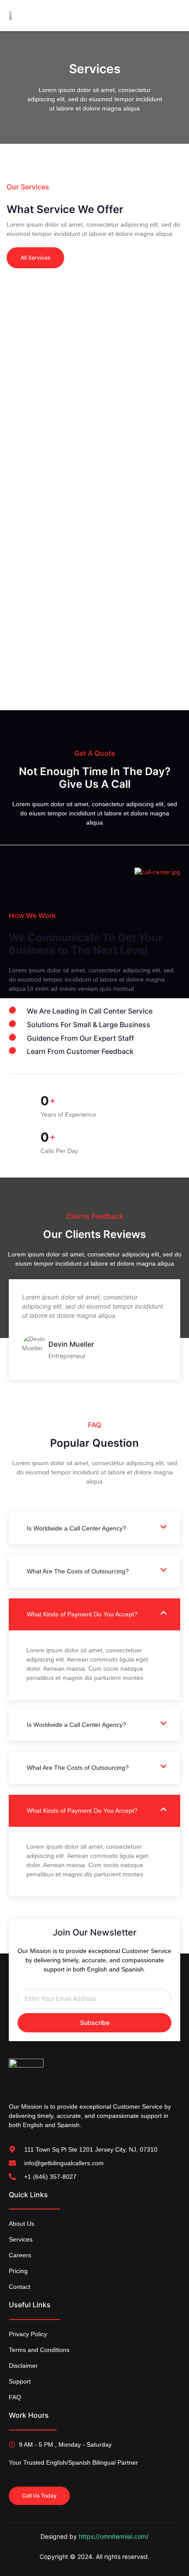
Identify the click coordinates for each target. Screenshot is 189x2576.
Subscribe (95, 2023)
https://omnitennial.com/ (114, 2536)
